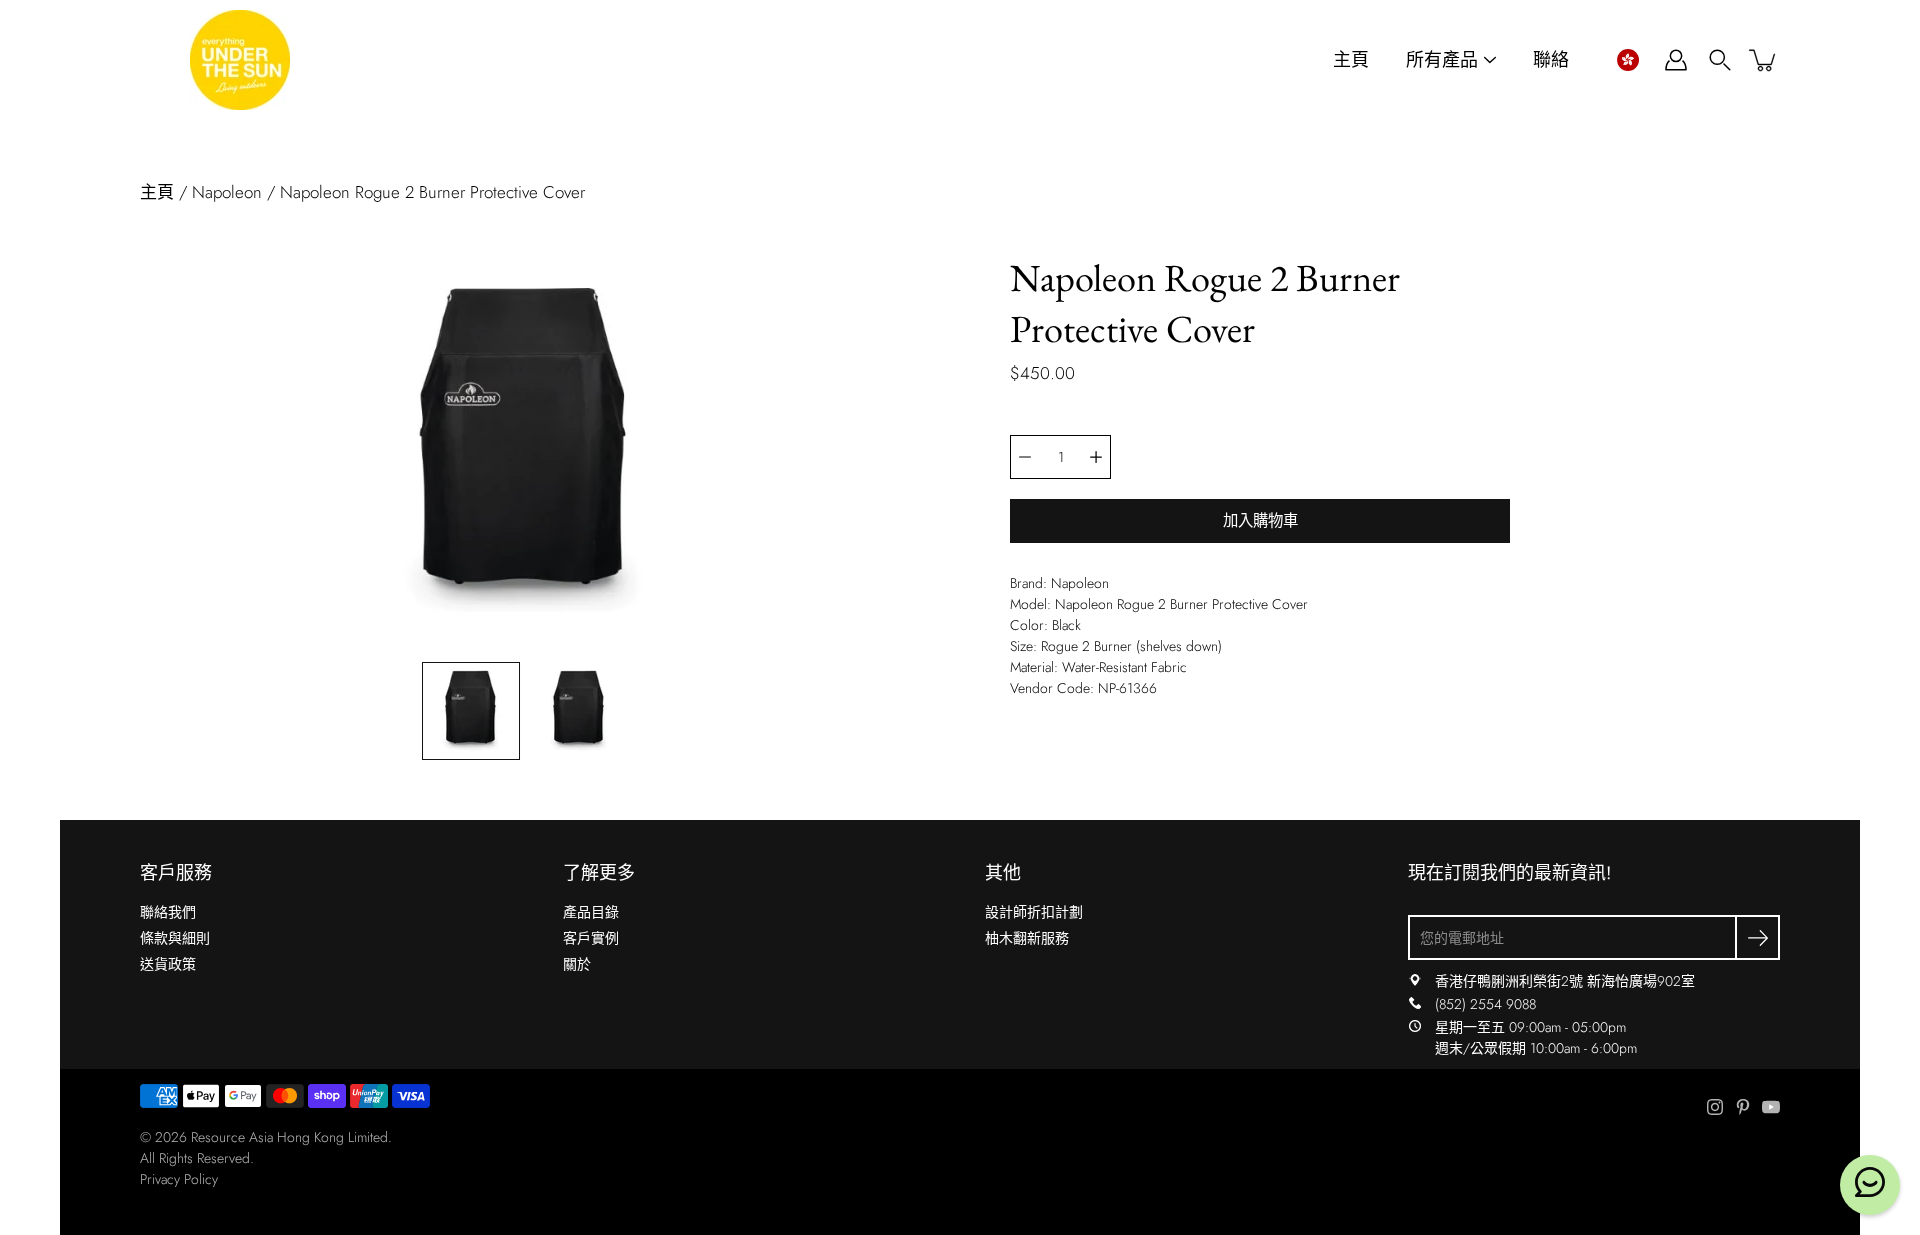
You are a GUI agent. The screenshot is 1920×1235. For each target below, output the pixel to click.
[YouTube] (1771, 1107)
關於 (577, 964)
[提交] (1757, 937)
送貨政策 (168, 964)
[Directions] (1415, 981)
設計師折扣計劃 (1034, 912)
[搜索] (1720, 60)
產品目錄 (591, 912)
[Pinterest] (1743, 1107)
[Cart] (1764, 60)
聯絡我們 (168, 912)
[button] (1627, 60)
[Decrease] (1025, 457)
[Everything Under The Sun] (240, 60)
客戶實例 (591, 938)
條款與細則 (175, 938)
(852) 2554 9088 (1485, 1004)
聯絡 (1551, 60)
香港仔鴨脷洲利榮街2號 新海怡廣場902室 (1565, 981)
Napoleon (227, 192)
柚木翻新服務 (1027, 938)
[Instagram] (1715, 1107)
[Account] (1676, 60)
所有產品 (1442, 60)
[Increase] (1096, 457)
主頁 (1351, 60)
